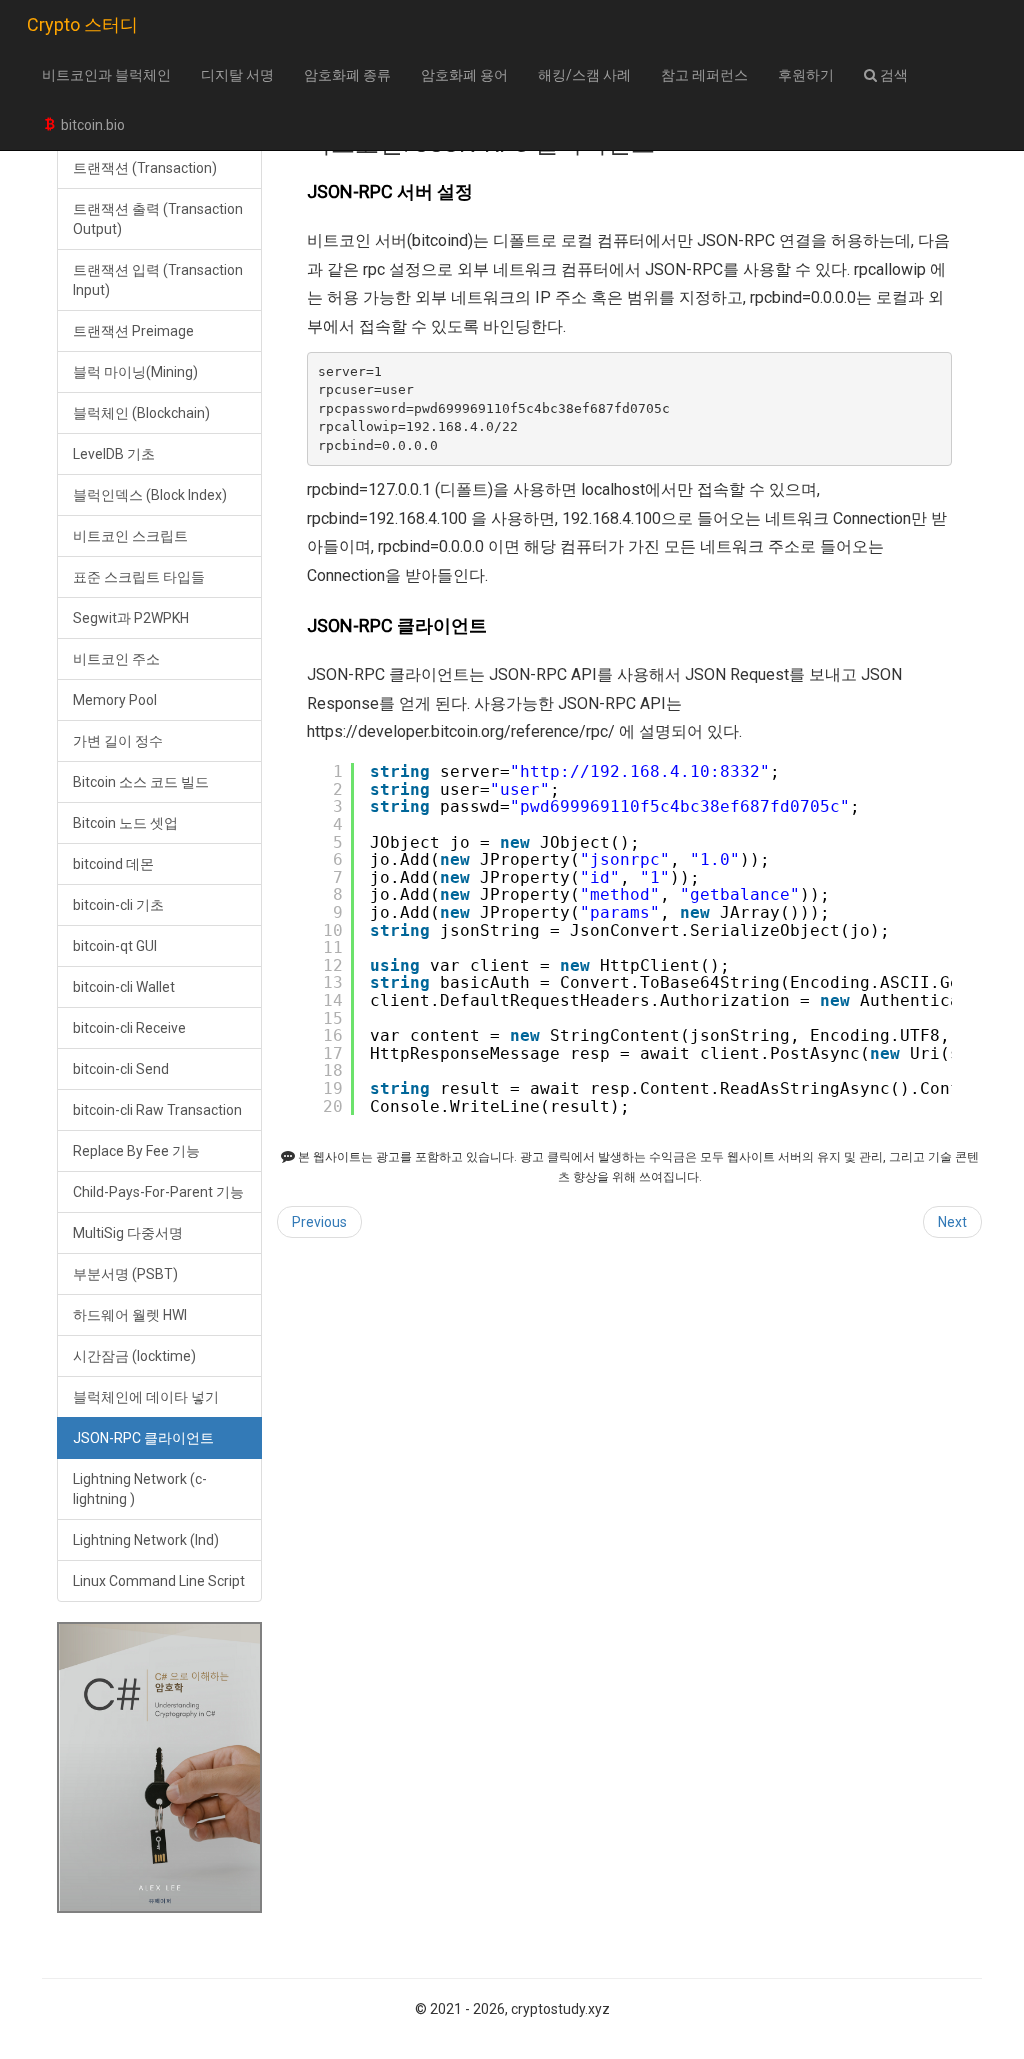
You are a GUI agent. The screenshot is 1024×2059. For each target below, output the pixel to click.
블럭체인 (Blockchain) (141, 413)
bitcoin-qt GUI (115, 946)
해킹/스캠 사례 (584, 75)
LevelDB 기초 (114, 454)
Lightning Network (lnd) (146, 1540)
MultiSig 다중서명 (128, 1233)
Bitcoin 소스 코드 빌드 (141, 782)
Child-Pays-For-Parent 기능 (158, 1192)
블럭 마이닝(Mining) (135, 372)
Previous (319, 1222)
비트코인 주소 (116, 659)
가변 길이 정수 (118, 741)
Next (952, 1222)
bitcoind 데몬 (113, 864)
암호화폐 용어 (464, 75)
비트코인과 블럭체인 (106, 75)
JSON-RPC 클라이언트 (143, 1438)
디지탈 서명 (237, 75)
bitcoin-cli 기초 (118, 905)
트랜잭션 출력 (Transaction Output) (158, 219)
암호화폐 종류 (347, 75)
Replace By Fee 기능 (136, 1151)
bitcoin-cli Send (121, 1069)
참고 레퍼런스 (704, 75)
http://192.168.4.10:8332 (640, 771)
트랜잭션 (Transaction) (145, 168)
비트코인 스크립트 (130, 536)
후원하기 (806, 75)
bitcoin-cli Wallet (124, 987)
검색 (892, 75)
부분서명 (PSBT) (125, 1274)
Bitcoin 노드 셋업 (125, 823)
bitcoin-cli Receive (129, 1028)
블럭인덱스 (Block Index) (150, 495)
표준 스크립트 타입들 (139, 577)
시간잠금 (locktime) (134, 1356)
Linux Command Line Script (159, 1581)
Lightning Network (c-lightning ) (140, 1489)
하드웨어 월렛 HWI (130, 1315)
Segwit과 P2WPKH (131, 618)
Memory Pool (115, 700)
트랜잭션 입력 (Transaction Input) (158, 280)
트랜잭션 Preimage (133, 331)
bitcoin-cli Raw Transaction (157, 1110)
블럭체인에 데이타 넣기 (146, 1397)
